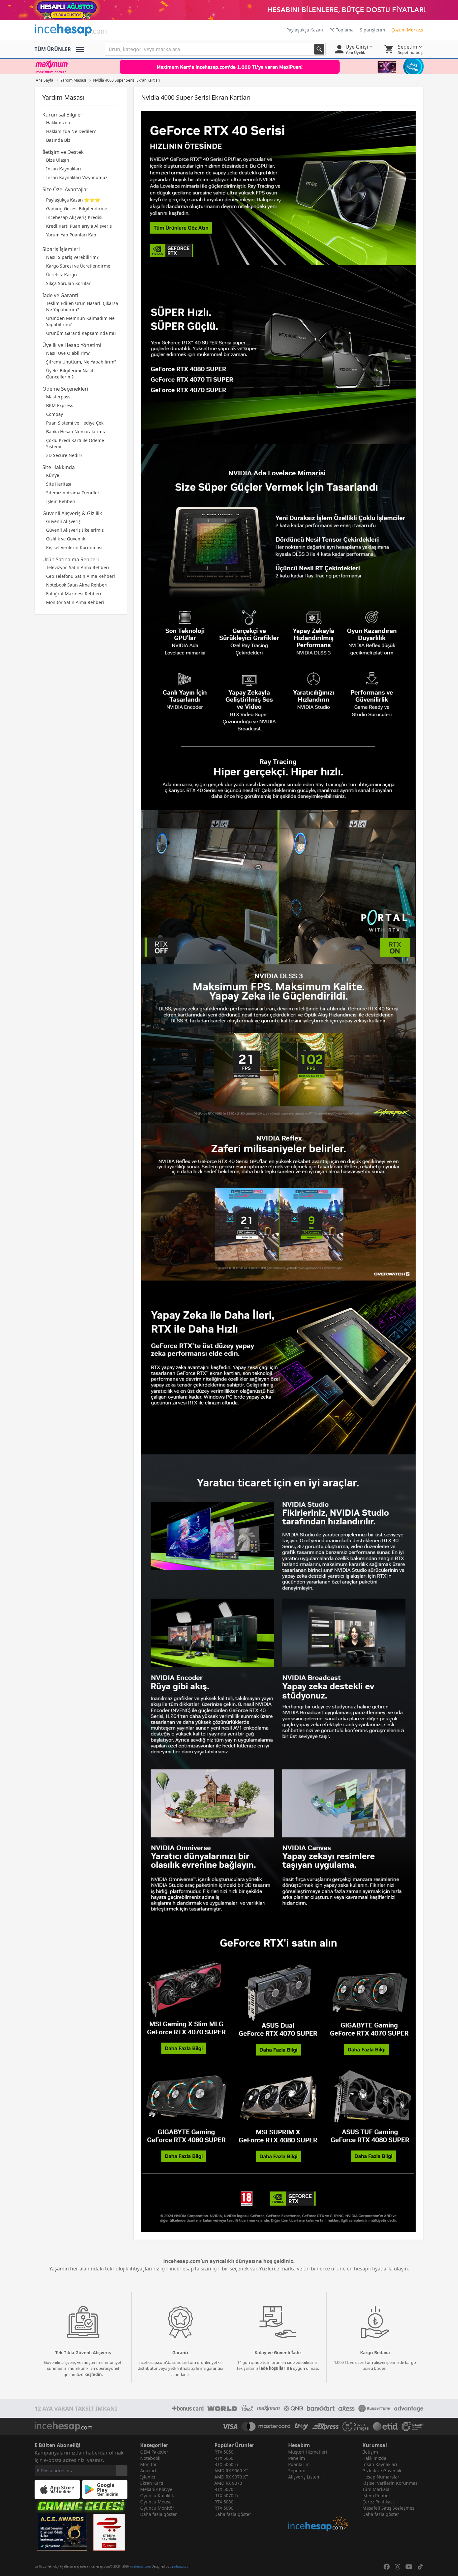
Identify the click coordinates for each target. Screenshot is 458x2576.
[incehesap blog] (319, 2506)
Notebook (150, 2458)
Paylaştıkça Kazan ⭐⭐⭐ (73, 200)
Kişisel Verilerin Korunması (74, 547)
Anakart (148, 2471)
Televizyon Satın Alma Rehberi (78, 567)
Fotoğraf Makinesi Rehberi (74, 594)
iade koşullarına (276, 2368)
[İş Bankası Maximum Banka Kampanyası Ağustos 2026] (229, 67)
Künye (53, 475)
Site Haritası (59, 484)
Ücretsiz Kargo (61, 275)
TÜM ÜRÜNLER (53, 49)
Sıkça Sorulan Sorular (68, 283)
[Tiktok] (420, 2567)
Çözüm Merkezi (407, 30)
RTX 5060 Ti (226, 2464)
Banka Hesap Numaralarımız (76, 432)
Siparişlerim (372, 30)
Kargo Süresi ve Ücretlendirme (78, 266)
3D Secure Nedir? (64, 455)
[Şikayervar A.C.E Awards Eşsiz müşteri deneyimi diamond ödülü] (62, 2532)
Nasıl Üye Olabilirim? (68, 353)
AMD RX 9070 (228, 2483)
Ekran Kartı (152, 2483)
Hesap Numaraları (382, 2477)
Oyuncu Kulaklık (157, 2495)
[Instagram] (398, 2567)
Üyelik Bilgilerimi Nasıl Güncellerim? (70, 374)
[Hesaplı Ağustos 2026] (229, 10)
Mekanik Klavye (156, 2489)
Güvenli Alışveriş (63, 521)
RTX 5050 (224, 2452)
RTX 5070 (224, 2489)
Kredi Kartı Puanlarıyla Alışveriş (79, 226)
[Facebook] (387, 2567)
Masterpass (58, 397)
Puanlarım (299, 2464)
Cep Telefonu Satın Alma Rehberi (81, 576)
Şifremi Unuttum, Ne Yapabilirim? (81, 362)
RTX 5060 (224, 2458)
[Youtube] (409, 2567)
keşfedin (93, 2374)
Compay (55, 414)
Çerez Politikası (378, 2502)
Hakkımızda (58, 123)
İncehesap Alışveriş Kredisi (74, 217)
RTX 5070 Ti (226, 2495)
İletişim (370, 2452)
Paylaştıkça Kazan (305, 30)
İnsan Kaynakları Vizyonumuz (77, 177)
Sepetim (297, 2471)
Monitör (148, 2464)
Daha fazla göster (159, 2514)
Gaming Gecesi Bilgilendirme (77, 209)
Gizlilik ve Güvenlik (66, 539)
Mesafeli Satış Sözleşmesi (389, 2508)
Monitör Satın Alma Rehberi (75, 602)
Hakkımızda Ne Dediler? (71, 131)
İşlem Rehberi (61, 501)
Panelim (297, 2458)
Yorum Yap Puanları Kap (71, 235)
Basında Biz (58, 140)
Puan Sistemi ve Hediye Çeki (75, 423)
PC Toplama (341, 30)
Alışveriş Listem (304, 2477)
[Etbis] (109, 2532)
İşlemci (148, 2477)
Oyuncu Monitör (157, 2508)
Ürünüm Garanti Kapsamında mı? (81, 333)
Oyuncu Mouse (156, 2502)
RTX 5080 (224, 2502)
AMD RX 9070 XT (231, 2477)
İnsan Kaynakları (64, 169)
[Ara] (319, 49)
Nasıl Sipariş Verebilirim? (72, 257)
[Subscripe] (122, 2471)
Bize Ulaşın (58, 160)
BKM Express (60, 405)
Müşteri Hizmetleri (308, 2452)
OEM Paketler (154, 2452)
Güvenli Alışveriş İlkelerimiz (75, 530)
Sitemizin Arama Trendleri (73, 493)
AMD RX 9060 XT (231, 2471)
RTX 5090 (224, 2508)
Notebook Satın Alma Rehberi (77, 585)
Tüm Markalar (377, 2489)
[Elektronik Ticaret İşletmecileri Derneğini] (385, 2426)
